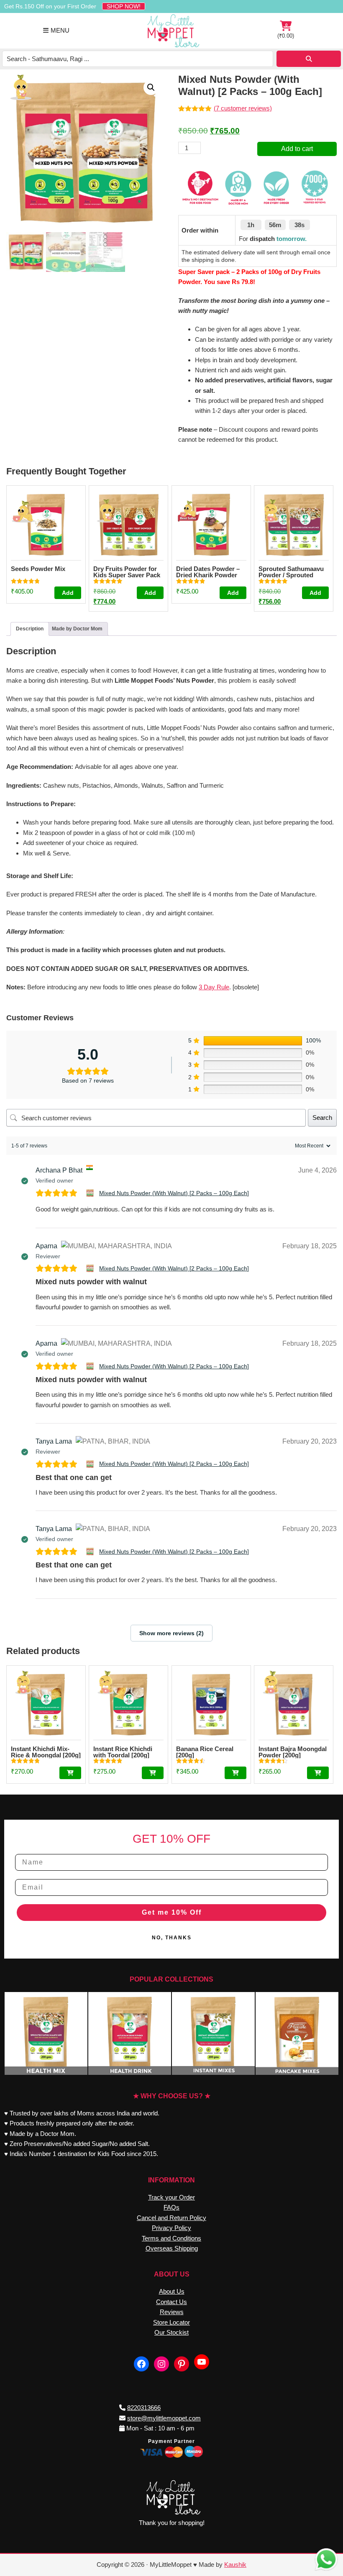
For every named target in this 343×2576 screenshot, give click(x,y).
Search (322, 1118)
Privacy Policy (171, 2228)
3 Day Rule (214, 987)
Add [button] (68, 593)
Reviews (172, 2312)
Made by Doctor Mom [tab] (77, 629)
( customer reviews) (243, 108)
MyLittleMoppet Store (171, 31)
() (286, 31)
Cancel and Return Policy (171, 2218)
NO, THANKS (172, 1938)
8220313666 (144, 2408)
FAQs (171, 2207)
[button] (151, 87)
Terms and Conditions (171, 2238)
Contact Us (171, 2302)
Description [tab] (30, 629)
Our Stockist (171, 2332)
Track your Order (171, 2197)
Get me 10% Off (172, 1912)
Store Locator (171, 2322)
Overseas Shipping (172, 2248)
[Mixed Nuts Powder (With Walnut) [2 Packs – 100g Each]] (91, 1193)
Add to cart (297, 149)
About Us (172, 2291)
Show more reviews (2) (171, 1633)
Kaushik (235, 2564)
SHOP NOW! (124, 6)
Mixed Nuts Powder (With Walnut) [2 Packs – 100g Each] (174, 1193)
